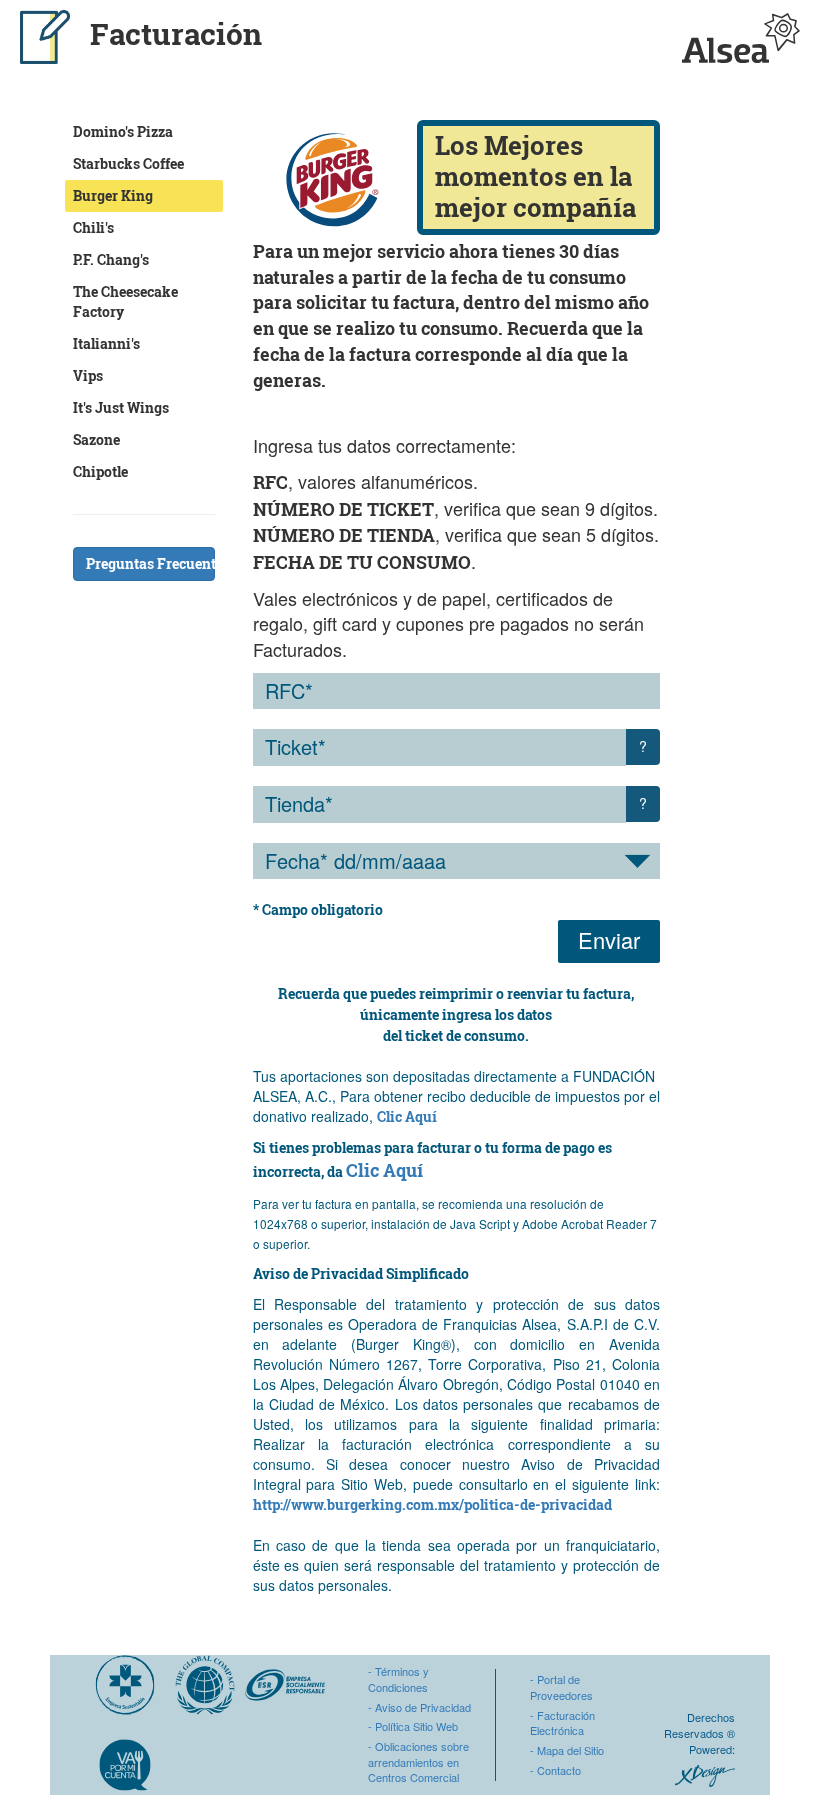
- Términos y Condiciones (398, 1679)
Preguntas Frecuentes (150, 563)
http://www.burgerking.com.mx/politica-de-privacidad (432, 1504)
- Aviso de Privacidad (419, 1707)
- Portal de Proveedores (561, 1687)
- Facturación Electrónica (562, 1723)
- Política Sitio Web (413, 1726)
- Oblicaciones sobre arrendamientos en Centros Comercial (418, 1761)
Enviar (609, 939)
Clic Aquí (407, 1116)
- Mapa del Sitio (567, 1750)
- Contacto (555, 1770)
